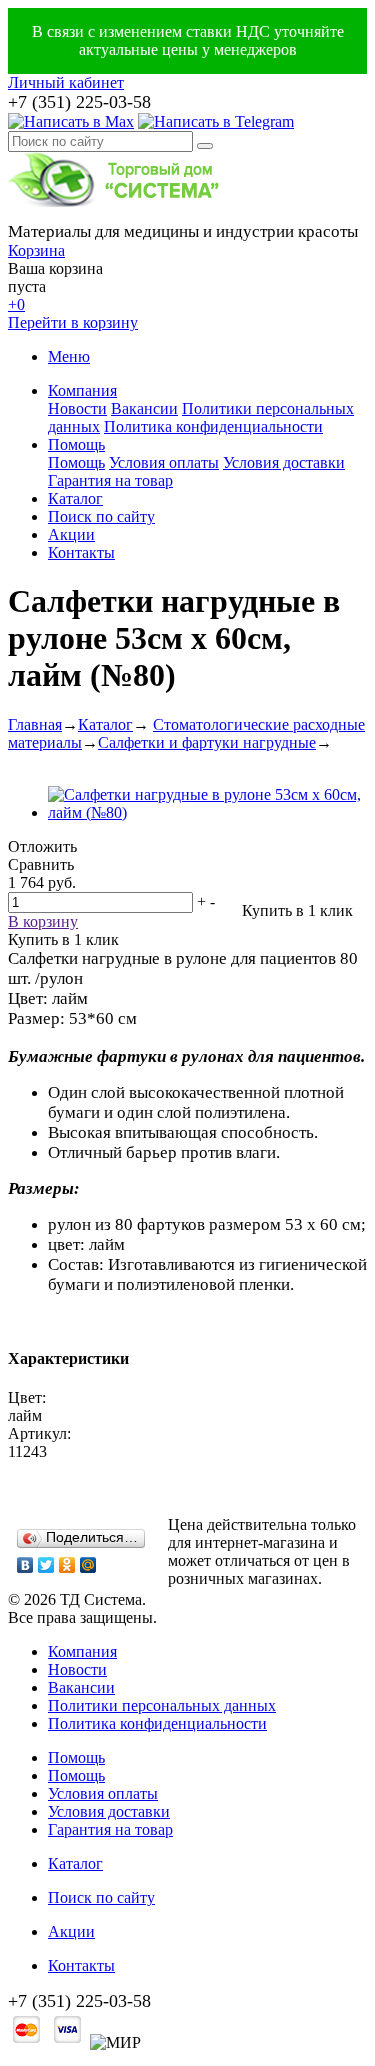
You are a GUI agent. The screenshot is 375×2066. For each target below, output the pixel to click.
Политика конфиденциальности (213, 426)
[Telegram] (216, 121)
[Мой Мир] (88, 1565)
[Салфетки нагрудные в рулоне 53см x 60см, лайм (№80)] (207, 812)
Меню (69, 356)
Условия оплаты (164, 462)
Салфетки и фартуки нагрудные (207, 742)
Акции (71, 534)
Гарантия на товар (110, 480)
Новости (77, 408)
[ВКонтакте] (25, 1565)
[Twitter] (46, 1565)
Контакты (81, 552)
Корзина (36, 250)
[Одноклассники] (67, 1565)
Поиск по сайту (101, 516)
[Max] (71, 121)
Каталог (75, 498)
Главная (35, 724)
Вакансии (144, 408)
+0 (16, 304)
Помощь (76, 444)
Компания (82, 390)
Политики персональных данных (162, 1705)
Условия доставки (284, 462)
